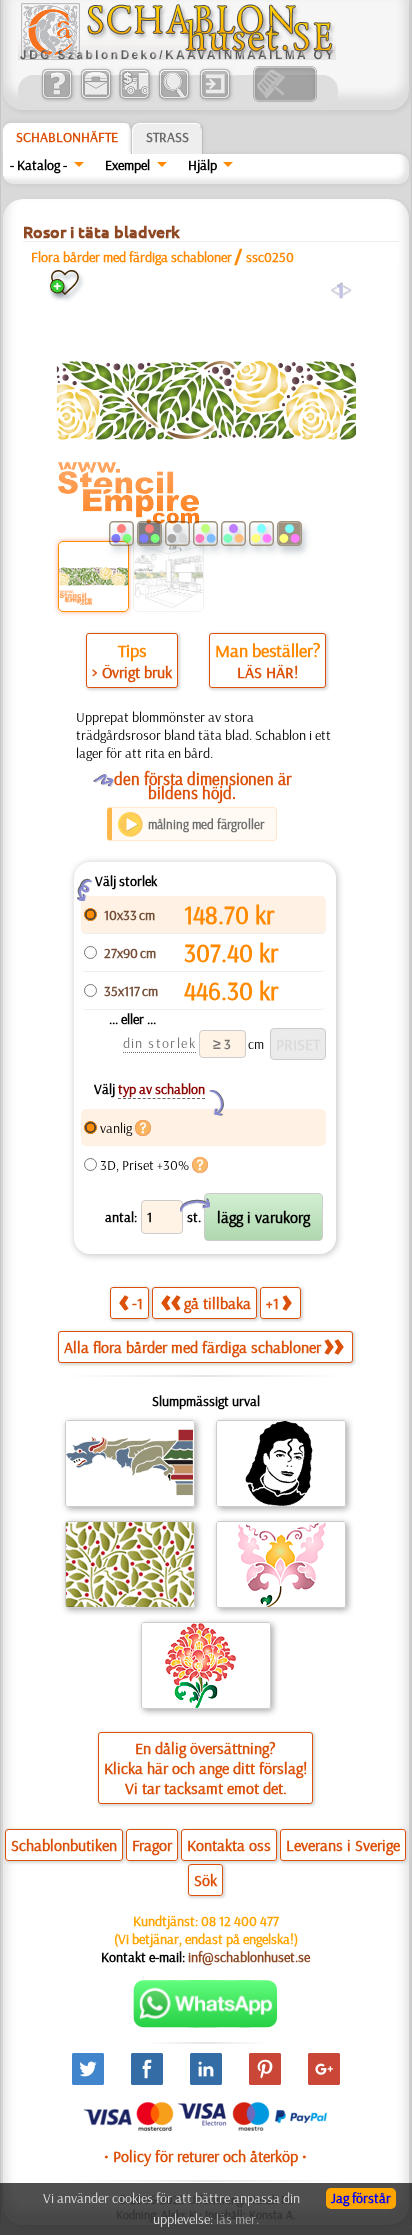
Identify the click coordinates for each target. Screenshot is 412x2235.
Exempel (127, 165)
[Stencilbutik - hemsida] (177, 55)
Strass (167, 137)
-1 (137, 1303)
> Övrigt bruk (132, 672)
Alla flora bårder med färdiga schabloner (192, 1347)
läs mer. (237, 2219)
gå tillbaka (217, 1303)
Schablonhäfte (67, 137)
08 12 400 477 (240, 1921)
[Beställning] (134, 97)
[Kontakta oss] (95, 97)
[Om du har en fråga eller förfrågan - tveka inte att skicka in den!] (205, 2023)
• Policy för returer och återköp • (205, 2156)
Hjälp (202, 165)
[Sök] (173, 97)
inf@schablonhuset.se (249, 1957)
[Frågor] (56, 97)
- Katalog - (38, 165)
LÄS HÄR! (267, 672)
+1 (272, 1303)
